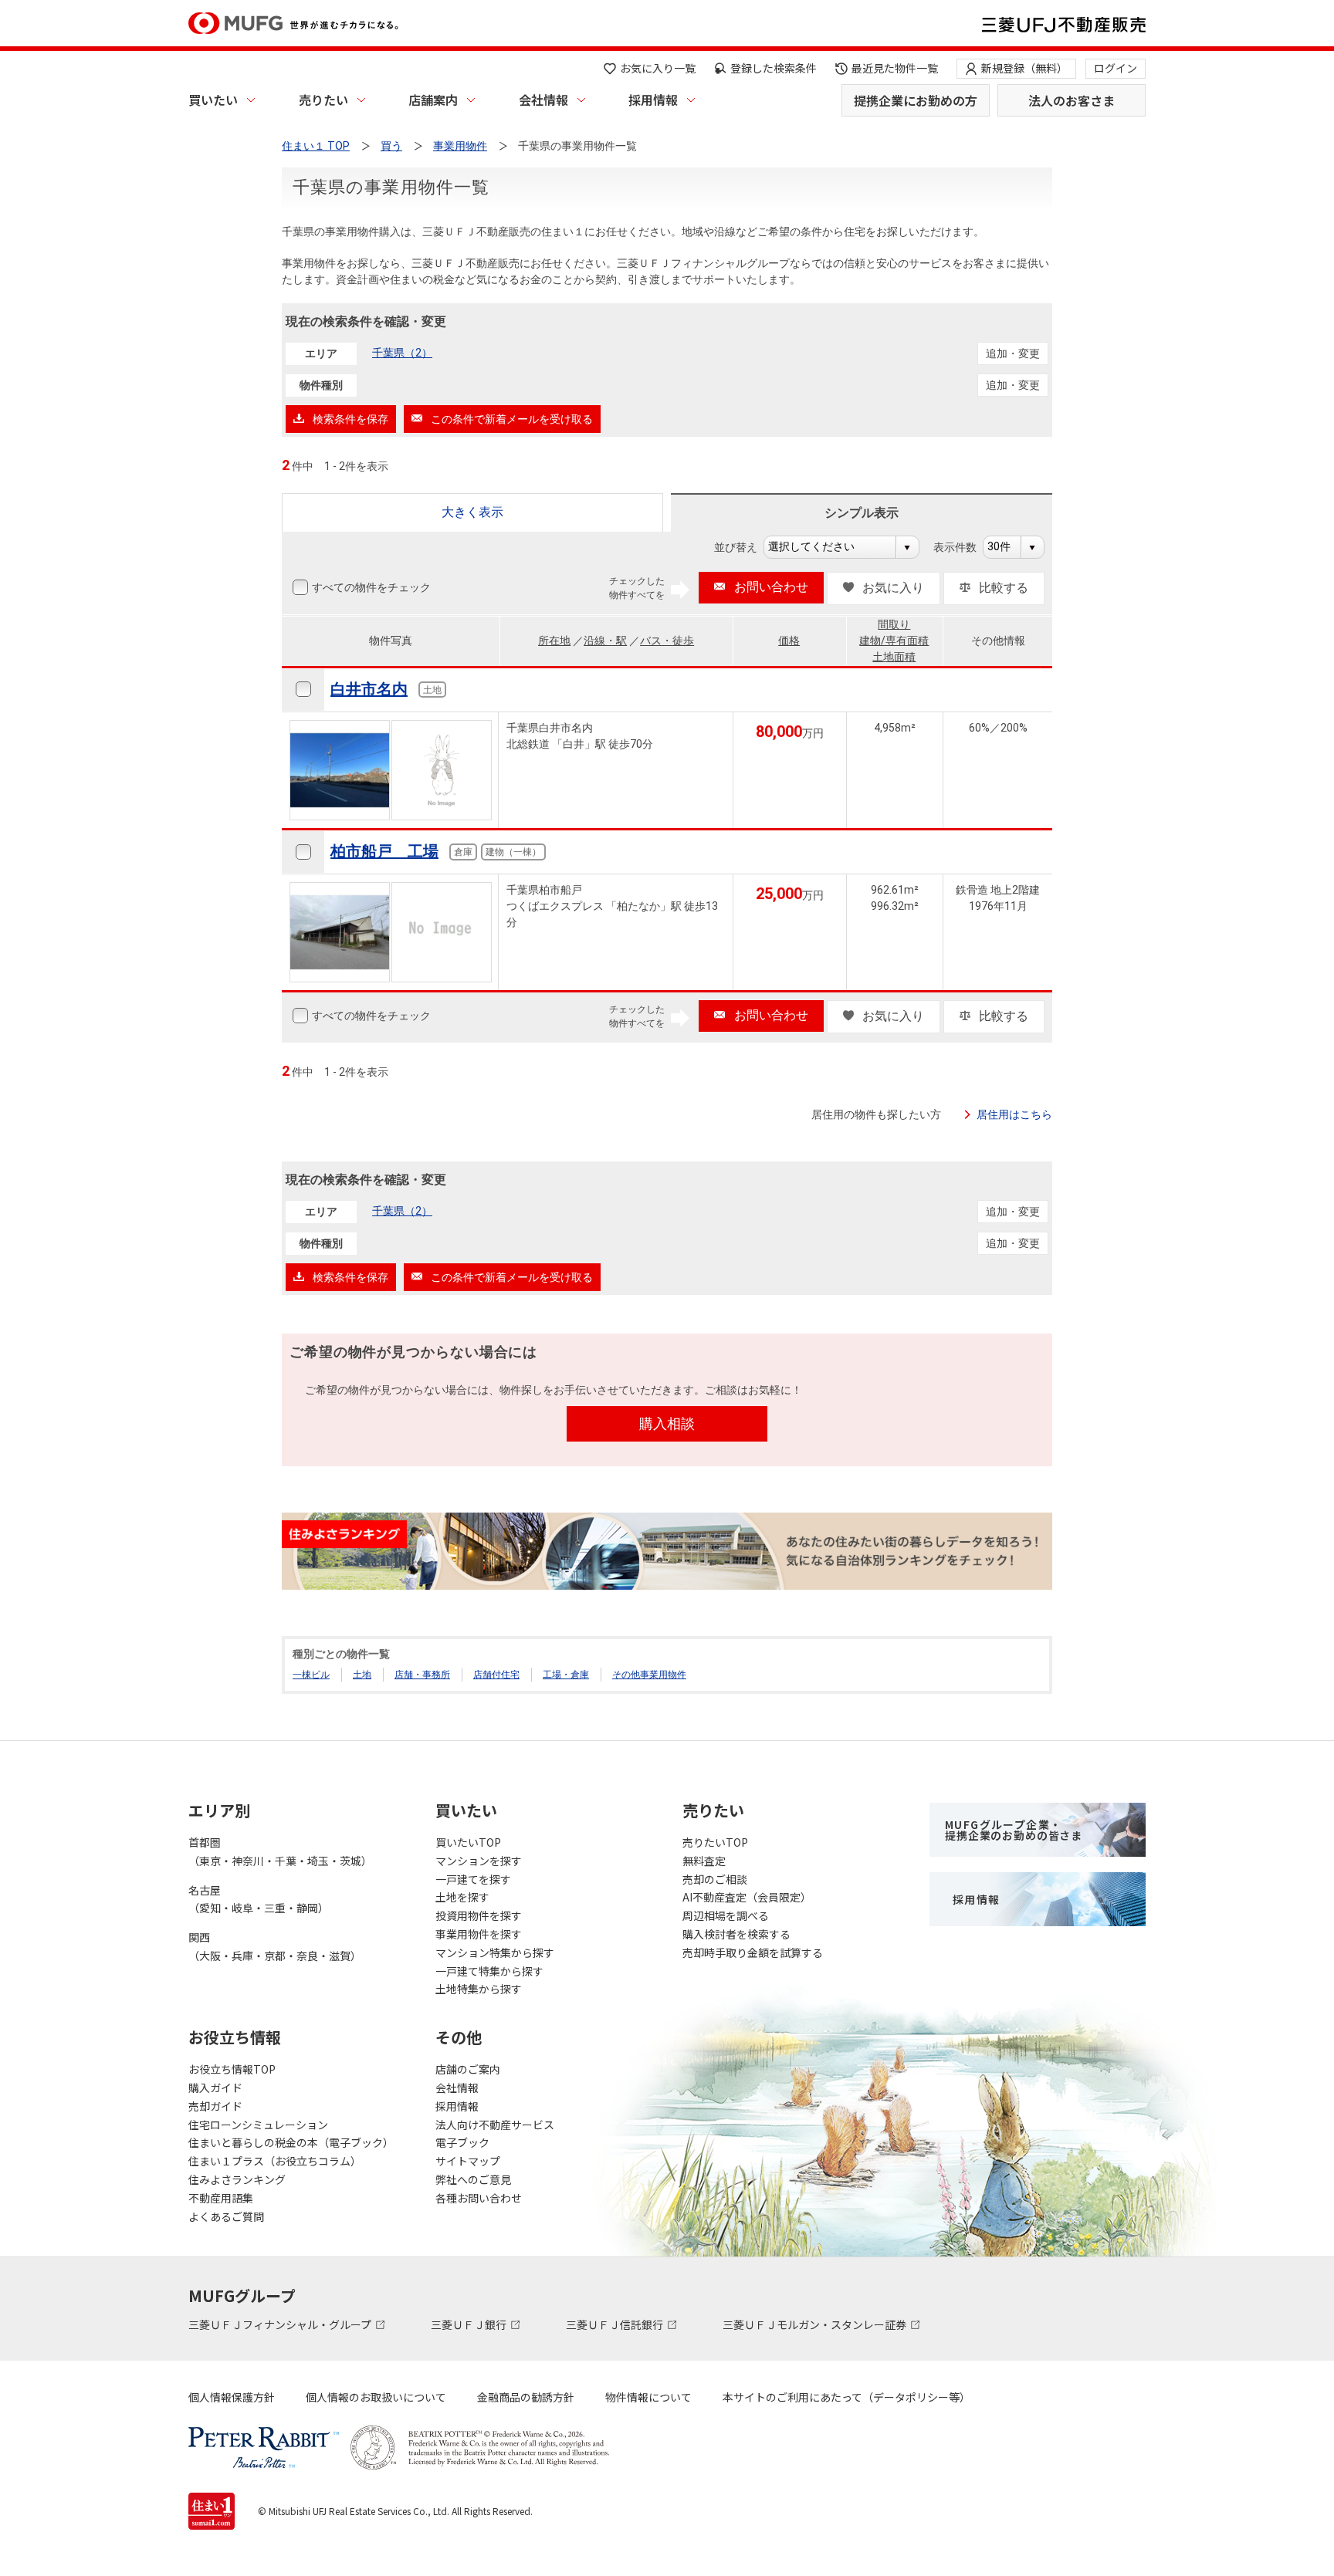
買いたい (213, 100)
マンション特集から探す (495, 1952)
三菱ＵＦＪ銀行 (470, 2324)
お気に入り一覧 (658, 68)
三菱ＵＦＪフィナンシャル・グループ (281, 2324)
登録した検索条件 (774, 68)
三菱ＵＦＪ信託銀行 (616, 2324)
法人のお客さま (1072, 100)
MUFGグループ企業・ (1014, 1830)
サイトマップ (468, 2161)
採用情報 (653, 100)
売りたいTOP (715, 1842)
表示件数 (963, 547)
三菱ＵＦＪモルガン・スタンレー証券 (816, 2324)
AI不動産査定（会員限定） (747, 1897)
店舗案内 (433, 100)
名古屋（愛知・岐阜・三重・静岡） (259, 1899)
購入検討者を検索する (736, 1934)
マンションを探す (479, 1861)
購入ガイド (215, 2088)
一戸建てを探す (473, 1879)
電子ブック (462, 2142)
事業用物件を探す (479, 1934)
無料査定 (704, 1861)
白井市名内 (369, 689)
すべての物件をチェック (371, 587)
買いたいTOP (468, 1842)
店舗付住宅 (496, 1675)
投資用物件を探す (479, 1915)
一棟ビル (311, 1675)
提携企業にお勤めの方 (916, 100)
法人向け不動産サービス (495, 2125)
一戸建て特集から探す (489, 1971)
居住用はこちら (1014, 1114)
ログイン (1116, 68)
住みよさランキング (237, 2179)
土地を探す (462, 1897)
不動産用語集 (221, 2198)
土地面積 (894, 657)
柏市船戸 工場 (384, 851)
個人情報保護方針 (232, 2397)
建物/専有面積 (894, 641)
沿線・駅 (605, 641)
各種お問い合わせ (479, 2198)
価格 (789, 641)
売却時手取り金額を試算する (753, 1952)
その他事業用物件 (649, 1675)
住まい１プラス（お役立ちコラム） (275, 2161)
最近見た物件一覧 (895, 68)
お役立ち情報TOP (232, 2069)
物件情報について (648, 2397)
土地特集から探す (479, 1989)
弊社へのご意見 (473, 2179)
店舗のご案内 (468, 2069)
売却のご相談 (715, 1879)
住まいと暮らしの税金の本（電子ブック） (291, 2142)
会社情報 (543, 100)
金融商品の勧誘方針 (526, 2397)
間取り (894, 624)
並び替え (744, 547)
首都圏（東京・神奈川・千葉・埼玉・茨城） (280, 1851)
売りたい (323, 100)
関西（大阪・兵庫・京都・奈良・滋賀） (275, 1946)
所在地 (554, 641)
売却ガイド (215, 2106)
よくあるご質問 (226, 2216)
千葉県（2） (402, 353)
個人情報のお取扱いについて (376, 2397)
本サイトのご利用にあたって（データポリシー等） (846, 2397)
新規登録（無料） (1024, 68)
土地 (362, 1675)
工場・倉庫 (566, 1675)
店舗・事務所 (422, 1675)
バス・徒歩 (667, 641)
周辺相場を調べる (726, 1915)
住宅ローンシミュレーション (258, 2125)
